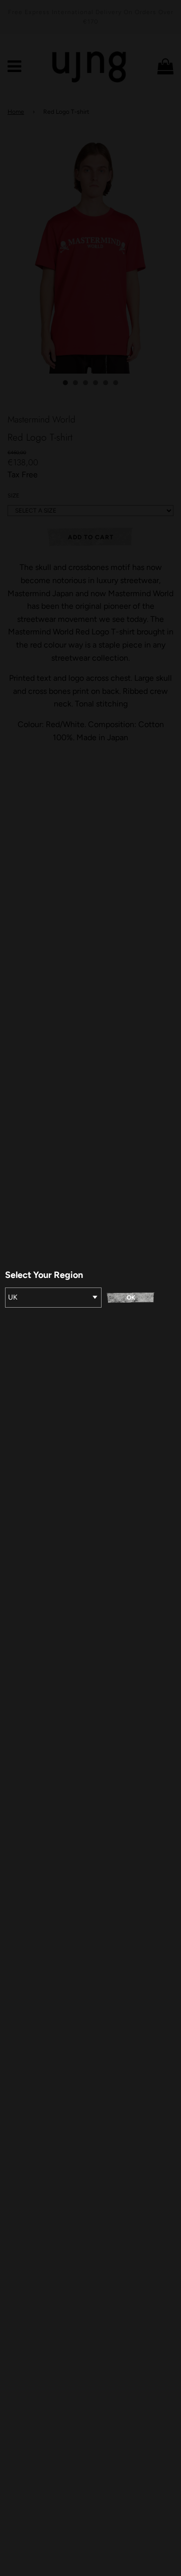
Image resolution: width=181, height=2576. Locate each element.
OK (131, 1298)
